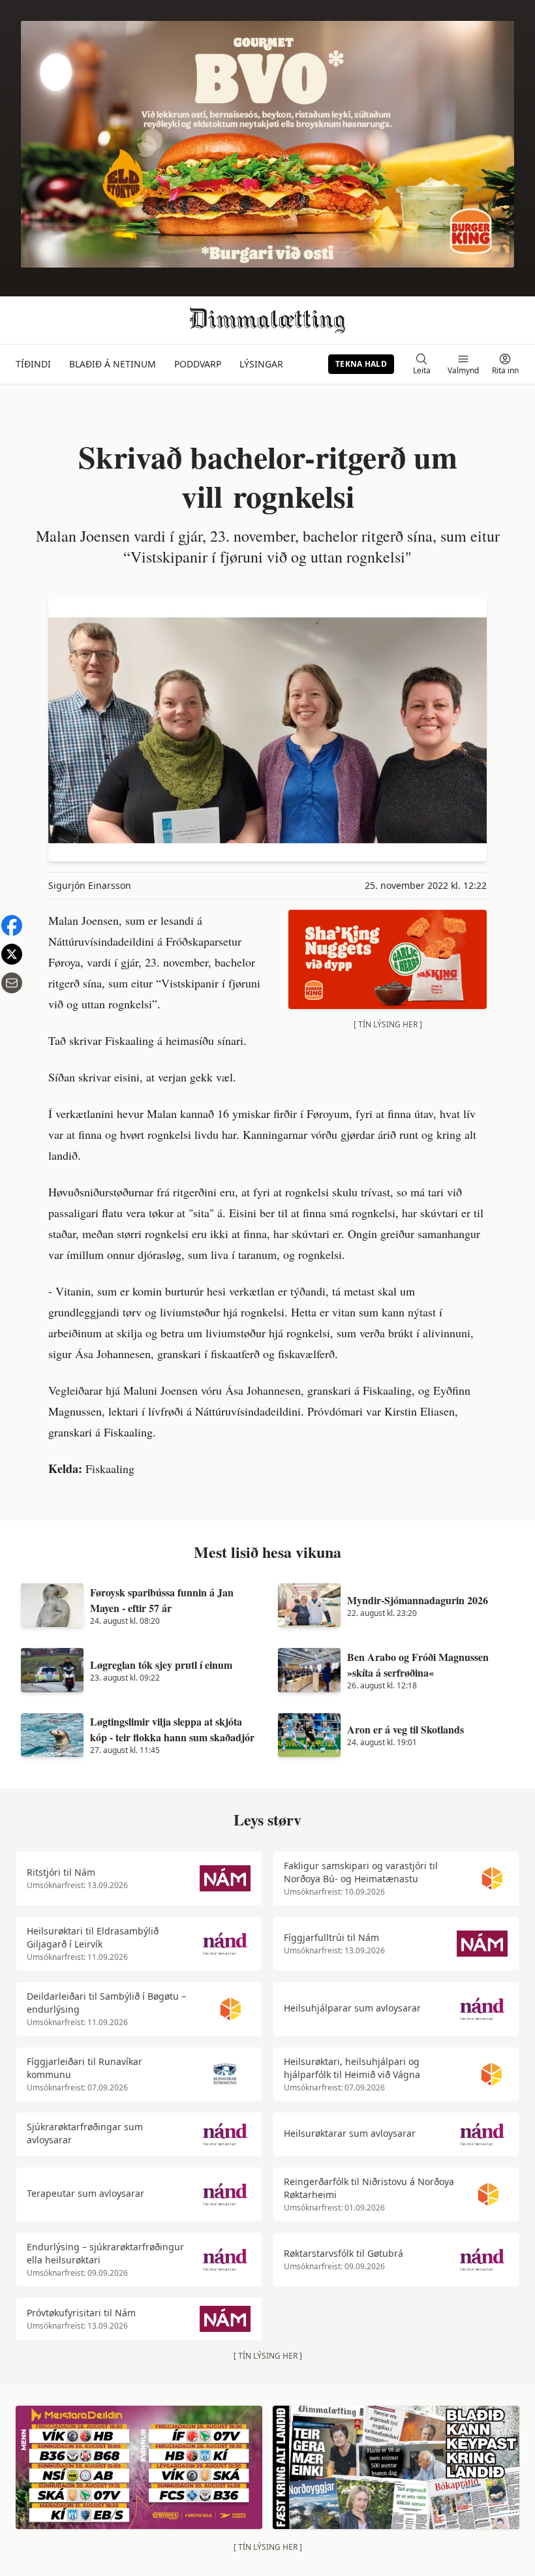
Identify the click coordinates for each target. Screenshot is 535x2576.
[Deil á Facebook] (12, 925)
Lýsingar (261, 364)
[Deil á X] (12, 954)
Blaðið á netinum (113, 364)
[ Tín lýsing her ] (388, 1024)
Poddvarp (198, 364)
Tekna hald (361, 364)
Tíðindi (33, 364)
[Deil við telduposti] (12, 983)
